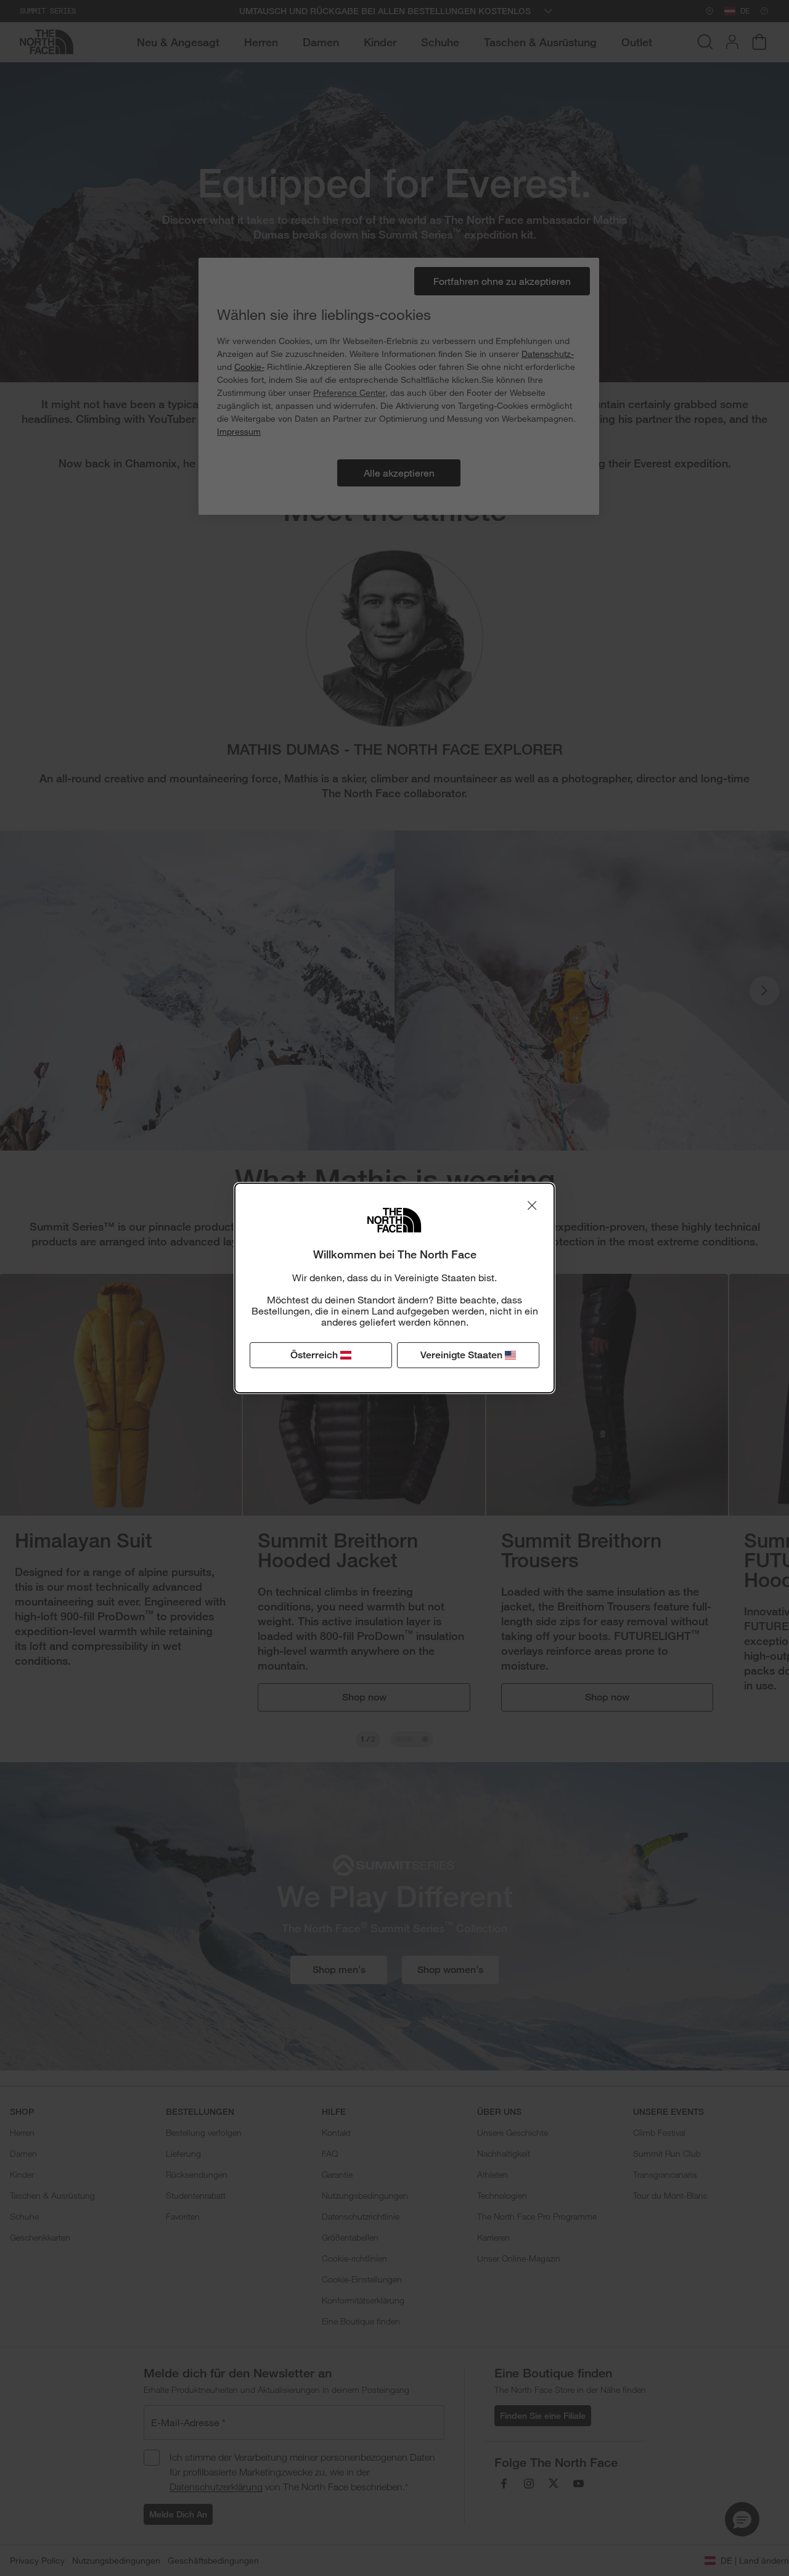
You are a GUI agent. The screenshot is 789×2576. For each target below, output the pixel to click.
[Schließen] (532, 1205)
